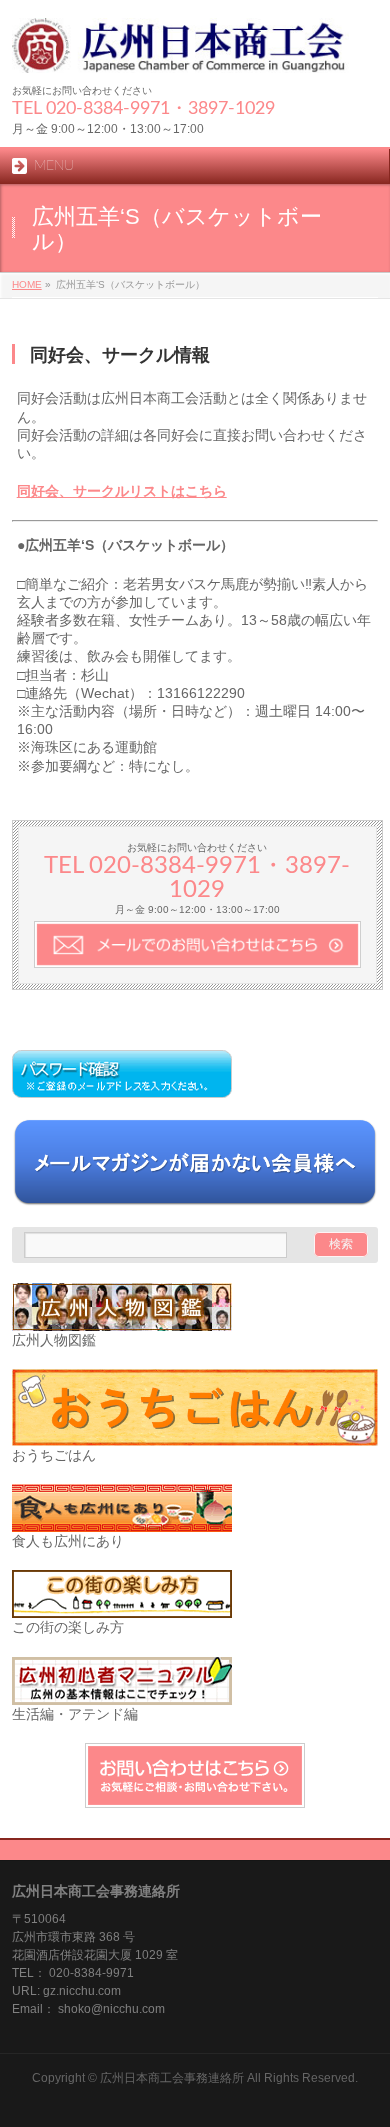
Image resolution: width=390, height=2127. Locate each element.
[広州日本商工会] (195, 50)
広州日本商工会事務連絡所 (172, 2078)
